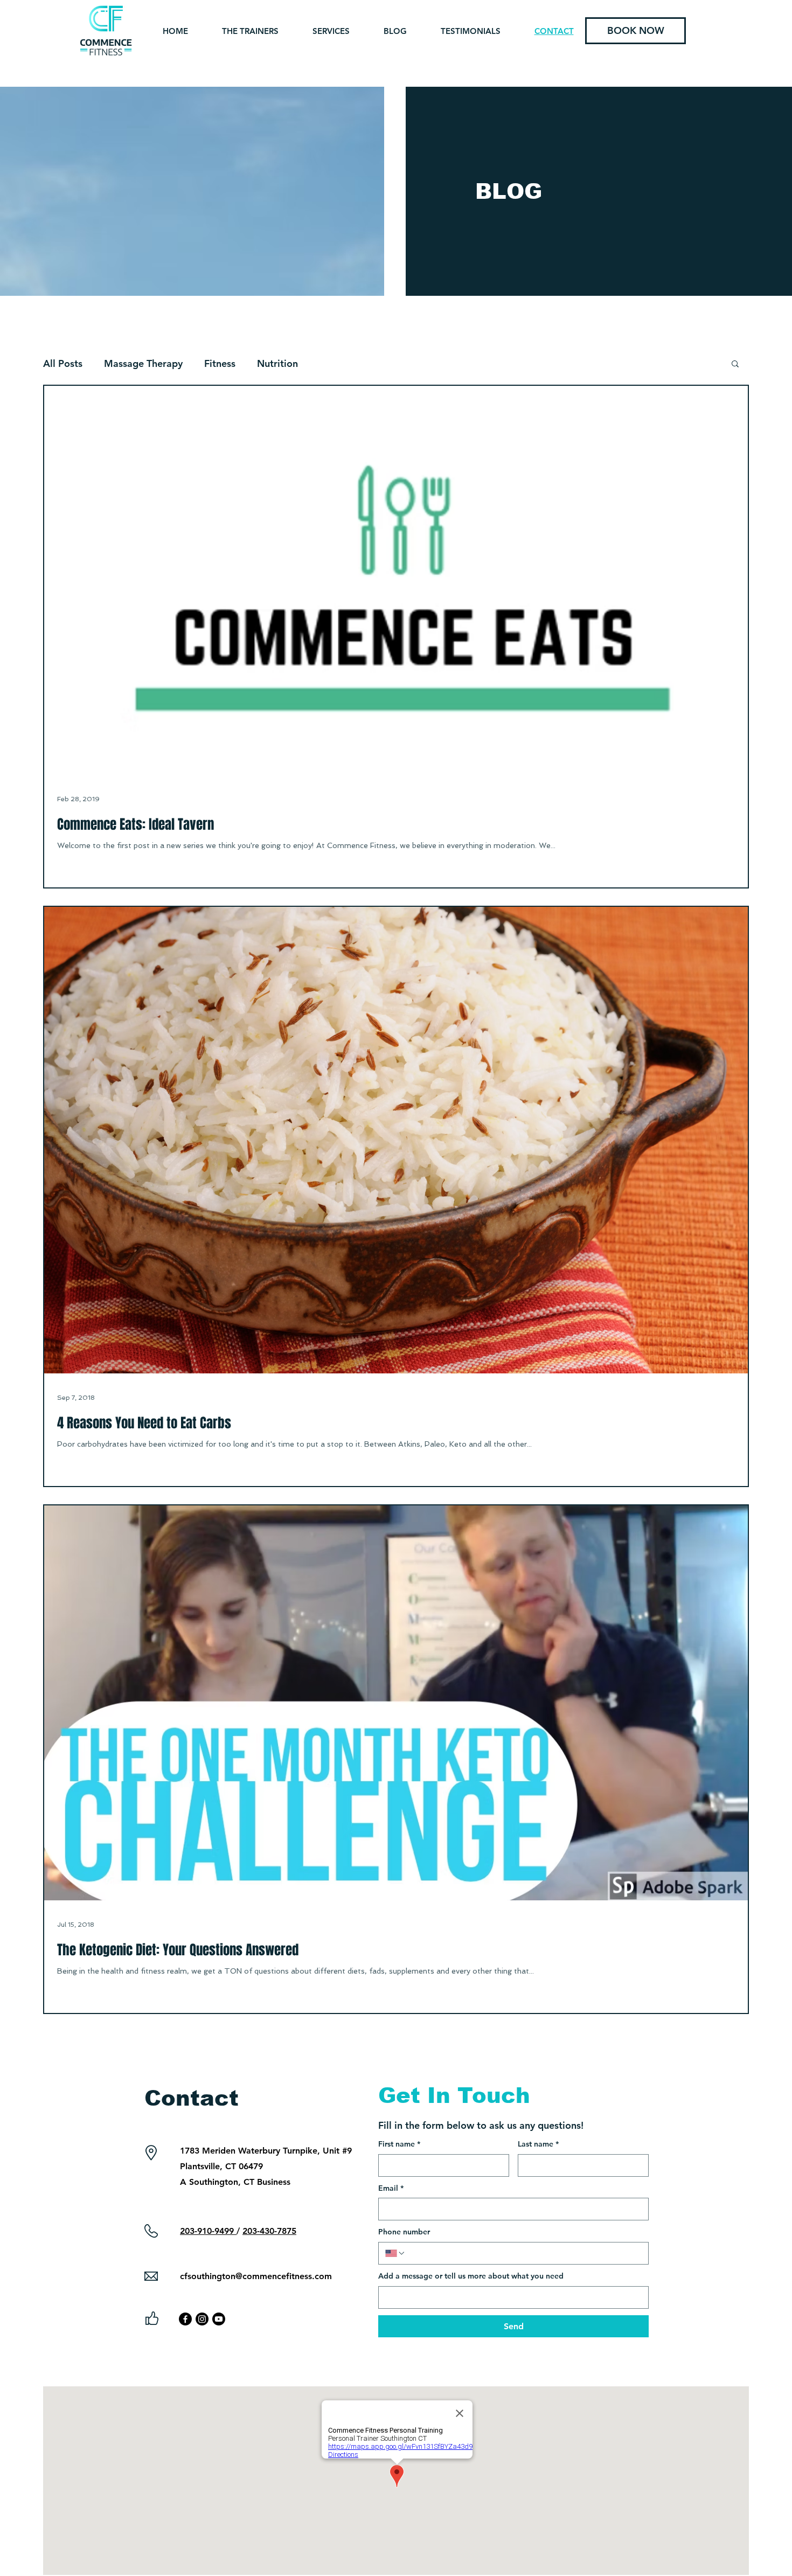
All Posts (63, 363)
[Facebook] (185, 2319)
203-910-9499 (208, 2231)
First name (399, 2144)
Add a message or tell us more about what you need (471, 2276)
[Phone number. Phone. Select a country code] (395, 2253)
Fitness (220, 363)
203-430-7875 (269, 2231)
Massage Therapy (143, 363)
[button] (735, 364)
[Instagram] (202, 2319)
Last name (538, 2144)
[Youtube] (219, 2319)
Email (391, 2188)
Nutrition (277, 363)
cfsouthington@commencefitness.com (256, 2276)
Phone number (404, 2232)
